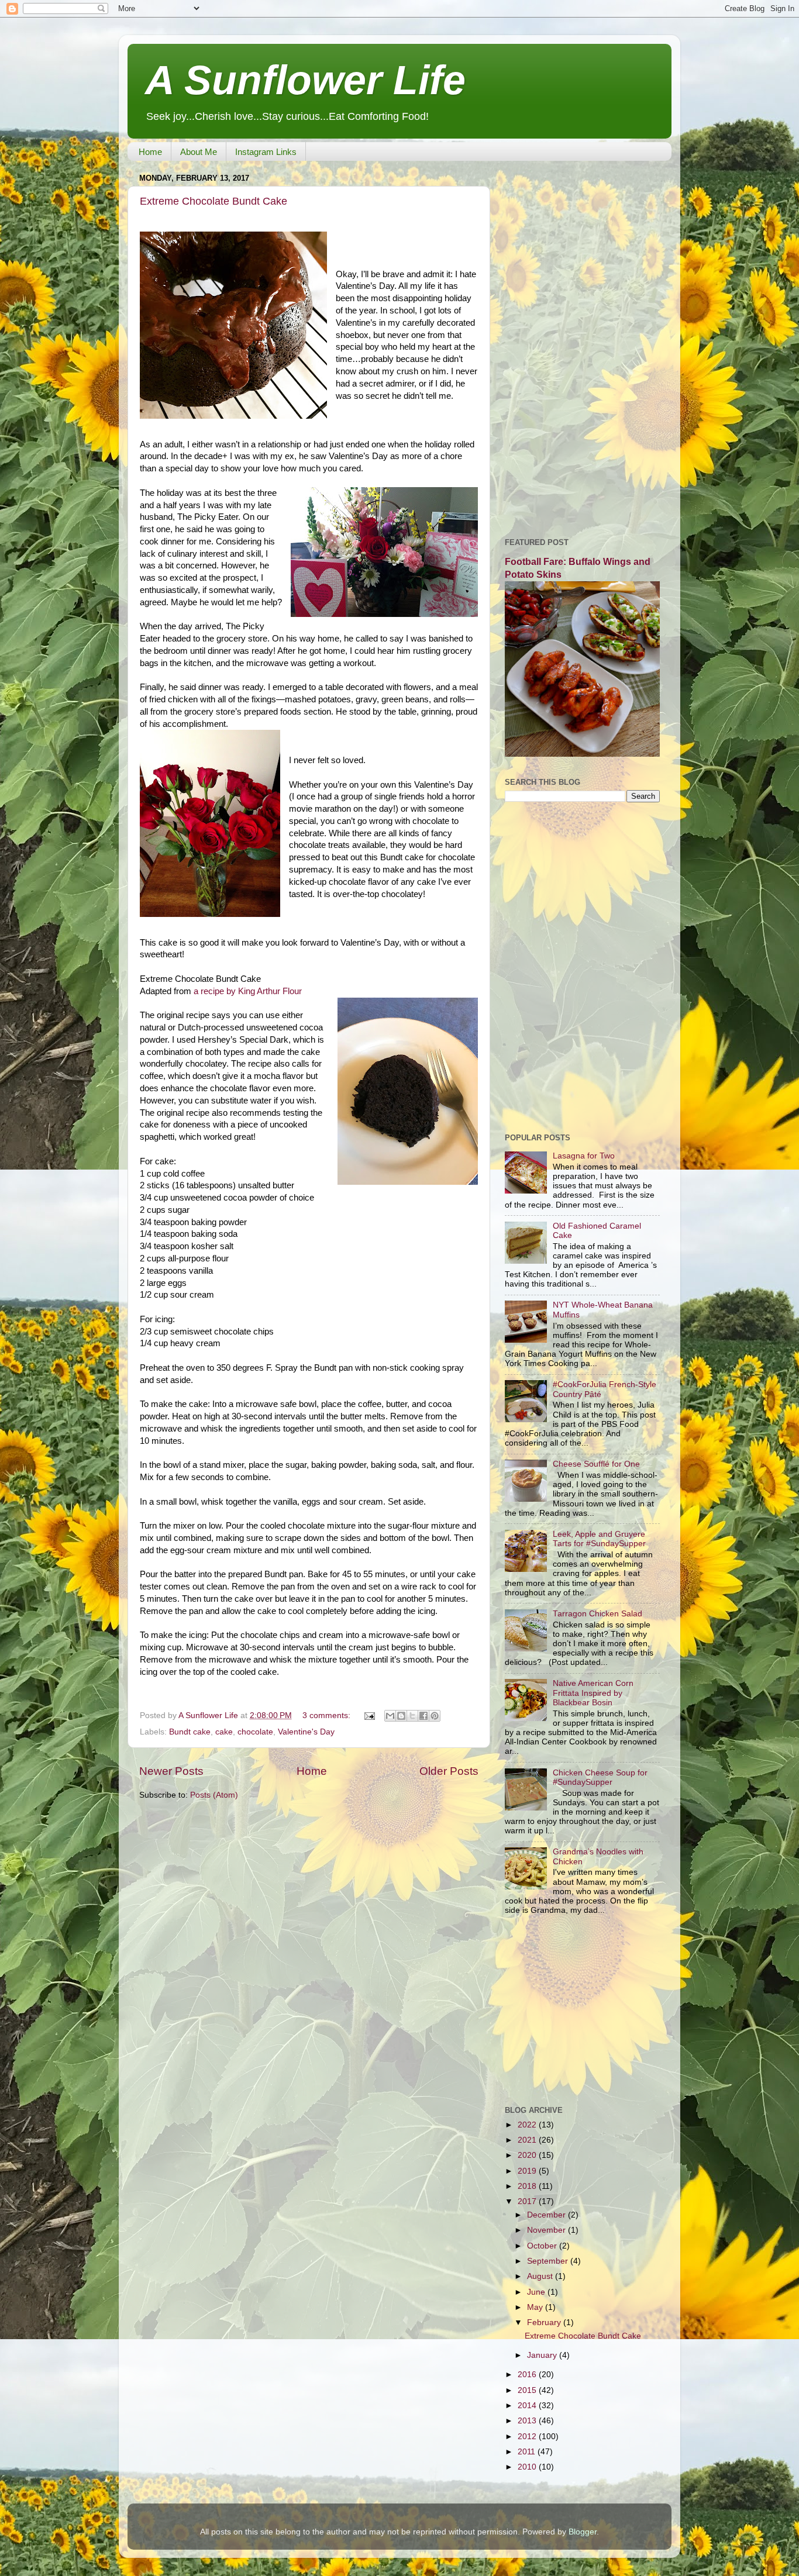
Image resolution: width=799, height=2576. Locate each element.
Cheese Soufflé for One (596, 1464)
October (543, 2246)
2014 (528, 2406)
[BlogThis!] (401, 1716)
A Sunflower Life (305, 80)
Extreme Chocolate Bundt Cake (213, 201)
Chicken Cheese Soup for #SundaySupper (600, 1777)
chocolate (255, 1732)
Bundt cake (190, 1732)
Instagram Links (266, 152)
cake (224, 1732)
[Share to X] (412, 1716)
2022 (528, 2125)
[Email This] (390, 1716)
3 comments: (328, 1715)
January (543, 2355)
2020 (528, 2155)
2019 (528, 2171)
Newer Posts (171, 1771)
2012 (528, 2437)
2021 (528, 2140)
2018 (528, 2186)
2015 (528, 2390)
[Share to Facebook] (423, 1716)
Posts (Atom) (214, 1795)
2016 (528, 2375)
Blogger (583, 2532)
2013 (528, 2421)
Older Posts (449, 1771)
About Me (199, 152)
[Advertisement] (582, 345)
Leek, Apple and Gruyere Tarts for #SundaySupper (599, 1539)
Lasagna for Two (584, 1156)
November (547, 2230)
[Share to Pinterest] (435, 1716)
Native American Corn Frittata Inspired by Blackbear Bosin (593, 1693)
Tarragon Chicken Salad (597, 1614)
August (541, 2276)
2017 (528, 2201)
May (536, 2307)
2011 (528, 2452)
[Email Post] (369, 1715)
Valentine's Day (306, 1732)
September (549, 2261)
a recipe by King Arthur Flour (248, 991)
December (547, 2215)
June (537, 2292)
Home (150, 152)
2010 (528, 2467)
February (545, 2322)
